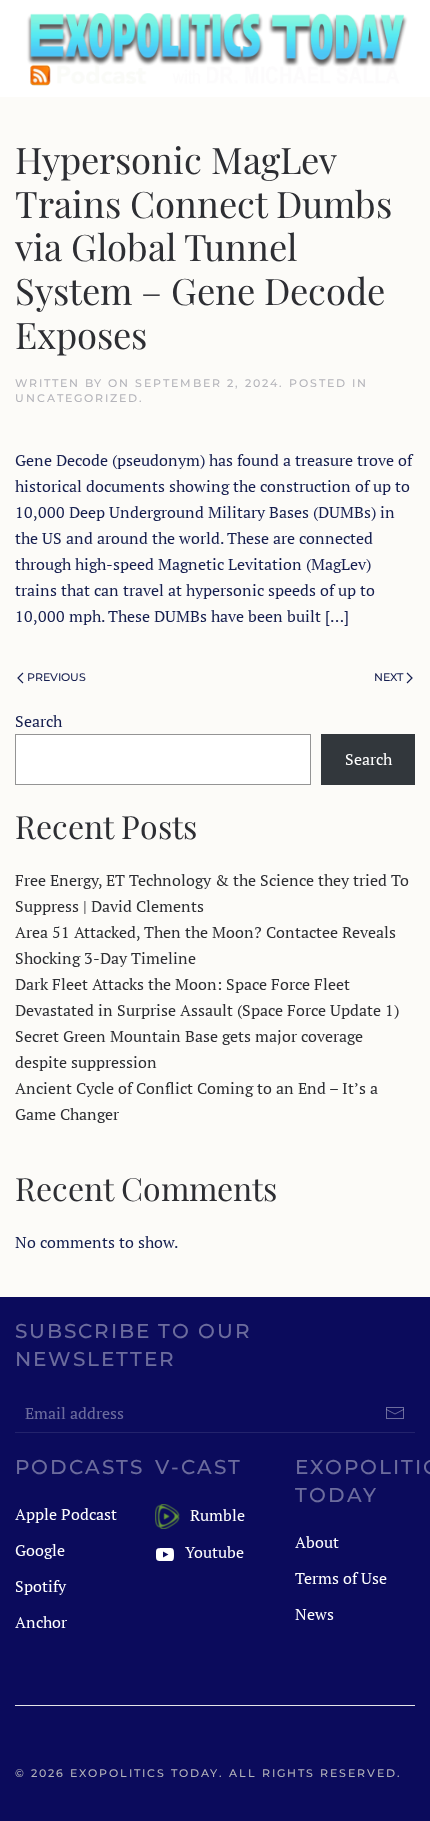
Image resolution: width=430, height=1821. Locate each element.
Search (38, 721)
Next (388, 677)
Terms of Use (341, 1578)
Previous (56, 677)
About (317, 1542)
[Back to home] (215, 48)
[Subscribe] (395, 1413)
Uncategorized (77, 398)
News (314, 1614)
